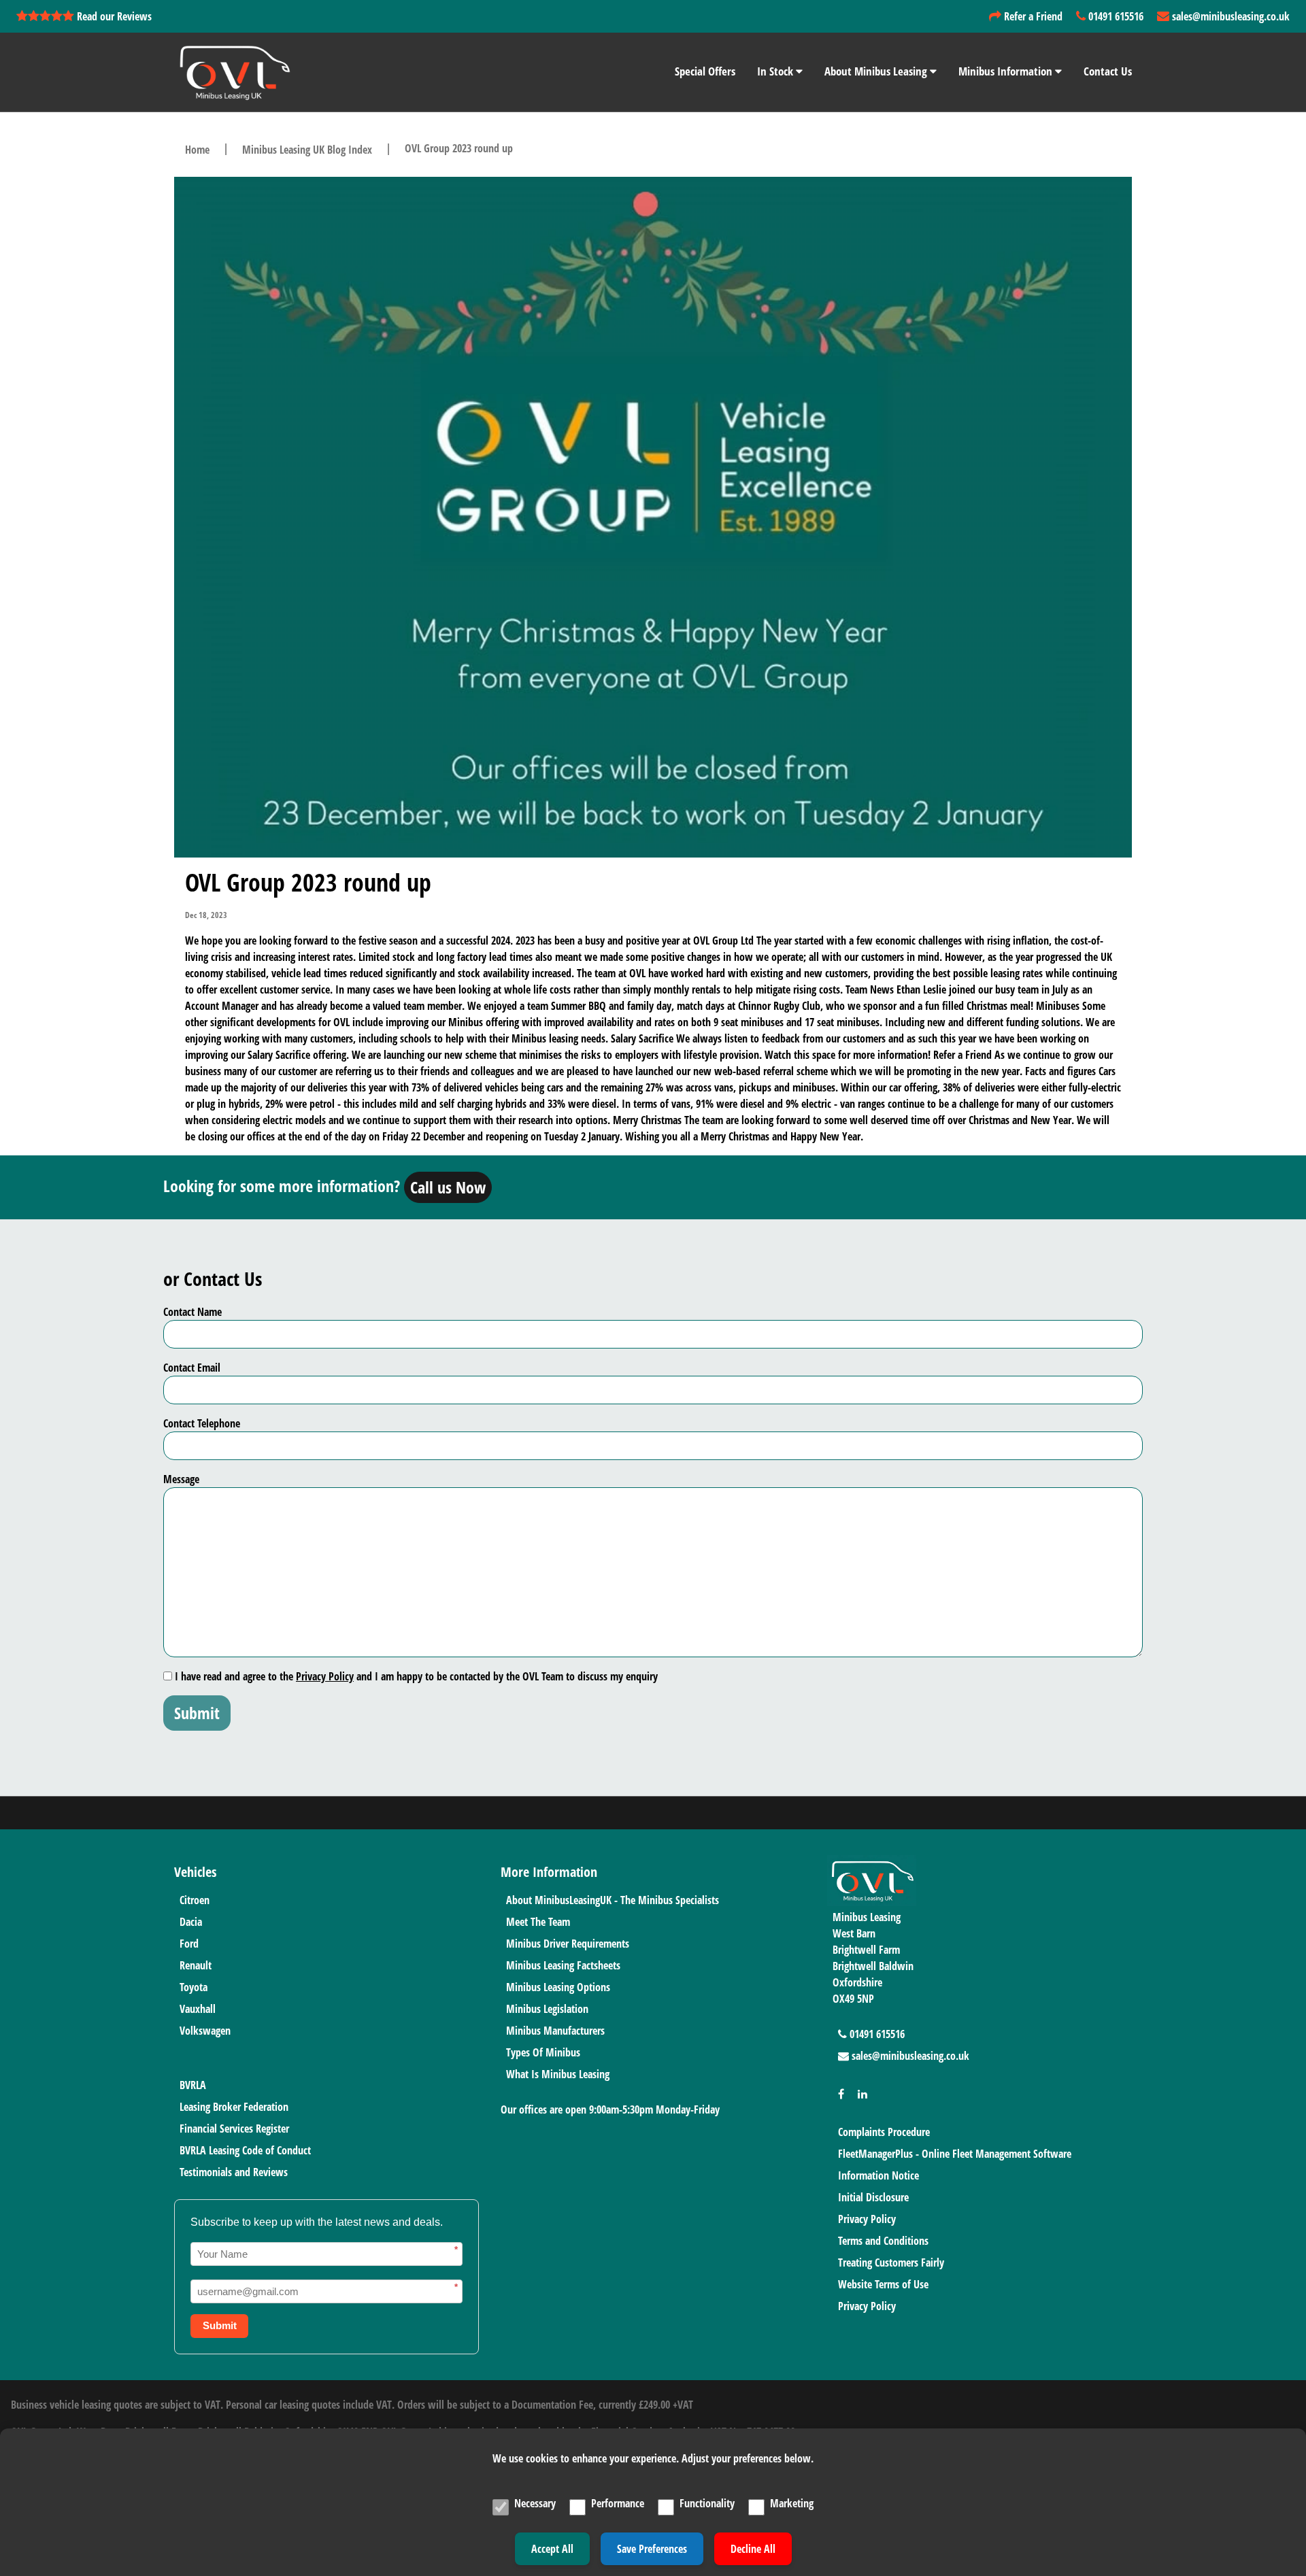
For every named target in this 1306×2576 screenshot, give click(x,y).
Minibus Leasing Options (558, 1987)
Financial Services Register (234, 2129)
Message (181, 1479)
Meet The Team (538, 1922)
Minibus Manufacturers (555, 2031)
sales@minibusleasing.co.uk (1229, 16)
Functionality (707, 2503)
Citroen (195, 1900)
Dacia (191, 1922)
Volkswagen (205, 2031)
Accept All (552, 2549)
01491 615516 (1115, 16)
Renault (196, 1965)
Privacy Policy (325, 1676)
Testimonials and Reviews (234, 2172)
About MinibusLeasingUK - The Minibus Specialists (613, 1900)
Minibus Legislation (547, 2009)
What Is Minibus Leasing (558, 2074)
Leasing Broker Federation (234, 2107)
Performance (618, 2503)
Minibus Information (1007, 71)
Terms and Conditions (883, 2241)
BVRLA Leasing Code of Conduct (245, 2150)
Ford (189, 1944)
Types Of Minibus (543, 2052)
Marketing (792, 2503)
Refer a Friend (1032, 16)
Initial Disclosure (873, 2197)
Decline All (753, 2549)
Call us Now (448, 1187)
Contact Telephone (202, 1423)
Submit (197, 1713)
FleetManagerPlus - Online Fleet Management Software (955, 2154)
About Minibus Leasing (877, 71)
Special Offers (705, 71)
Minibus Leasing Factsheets (563, 1965)
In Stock (776, 71)
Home (197, 150)
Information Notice (878, 2175)
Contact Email (192, 1368)
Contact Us (1108, 71)
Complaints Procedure (884, 2132)
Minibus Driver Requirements (568, 1944)
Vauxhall (198, 2009)
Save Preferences (652, 2549)
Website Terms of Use (883, 2284)
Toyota (194, 1987)
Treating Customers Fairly (891, 2263)
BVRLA (193, 2085)
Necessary (535, 2503)
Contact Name (192, 1312)
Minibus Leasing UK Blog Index (307, 150)
